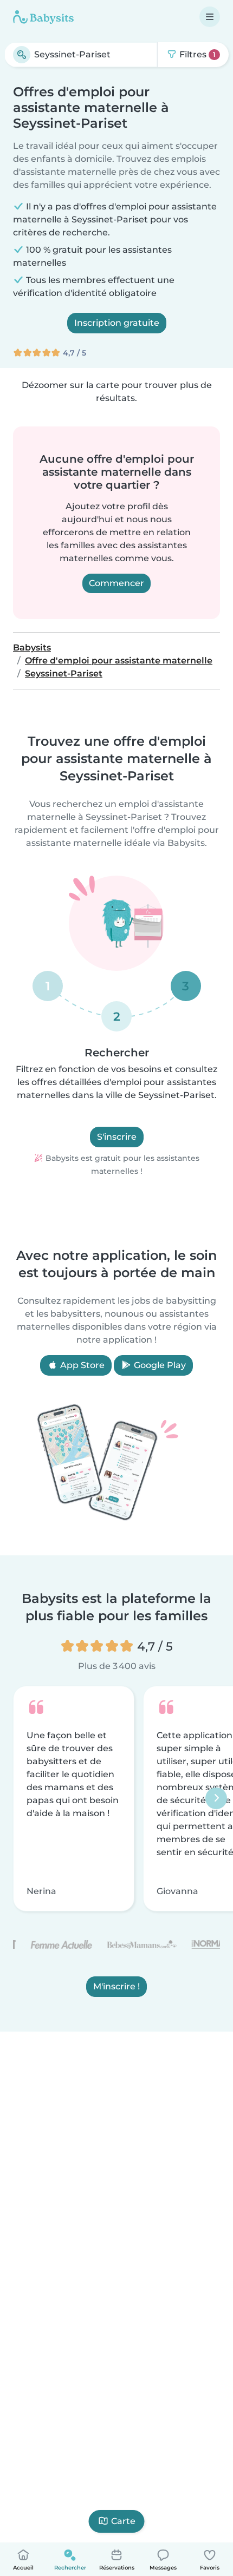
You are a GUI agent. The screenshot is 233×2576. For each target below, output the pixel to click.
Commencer (116, 583)
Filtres (196, 54)
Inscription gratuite (117, 323)
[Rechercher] (22, 55)
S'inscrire (117, 1137)
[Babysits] (43, 17)
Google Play (159, 1365)
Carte (123, 2521)
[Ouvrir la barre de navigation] (210, 17)
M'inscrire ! (116, 1986)
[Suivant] (216, 1798)
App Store (81, 1365)
